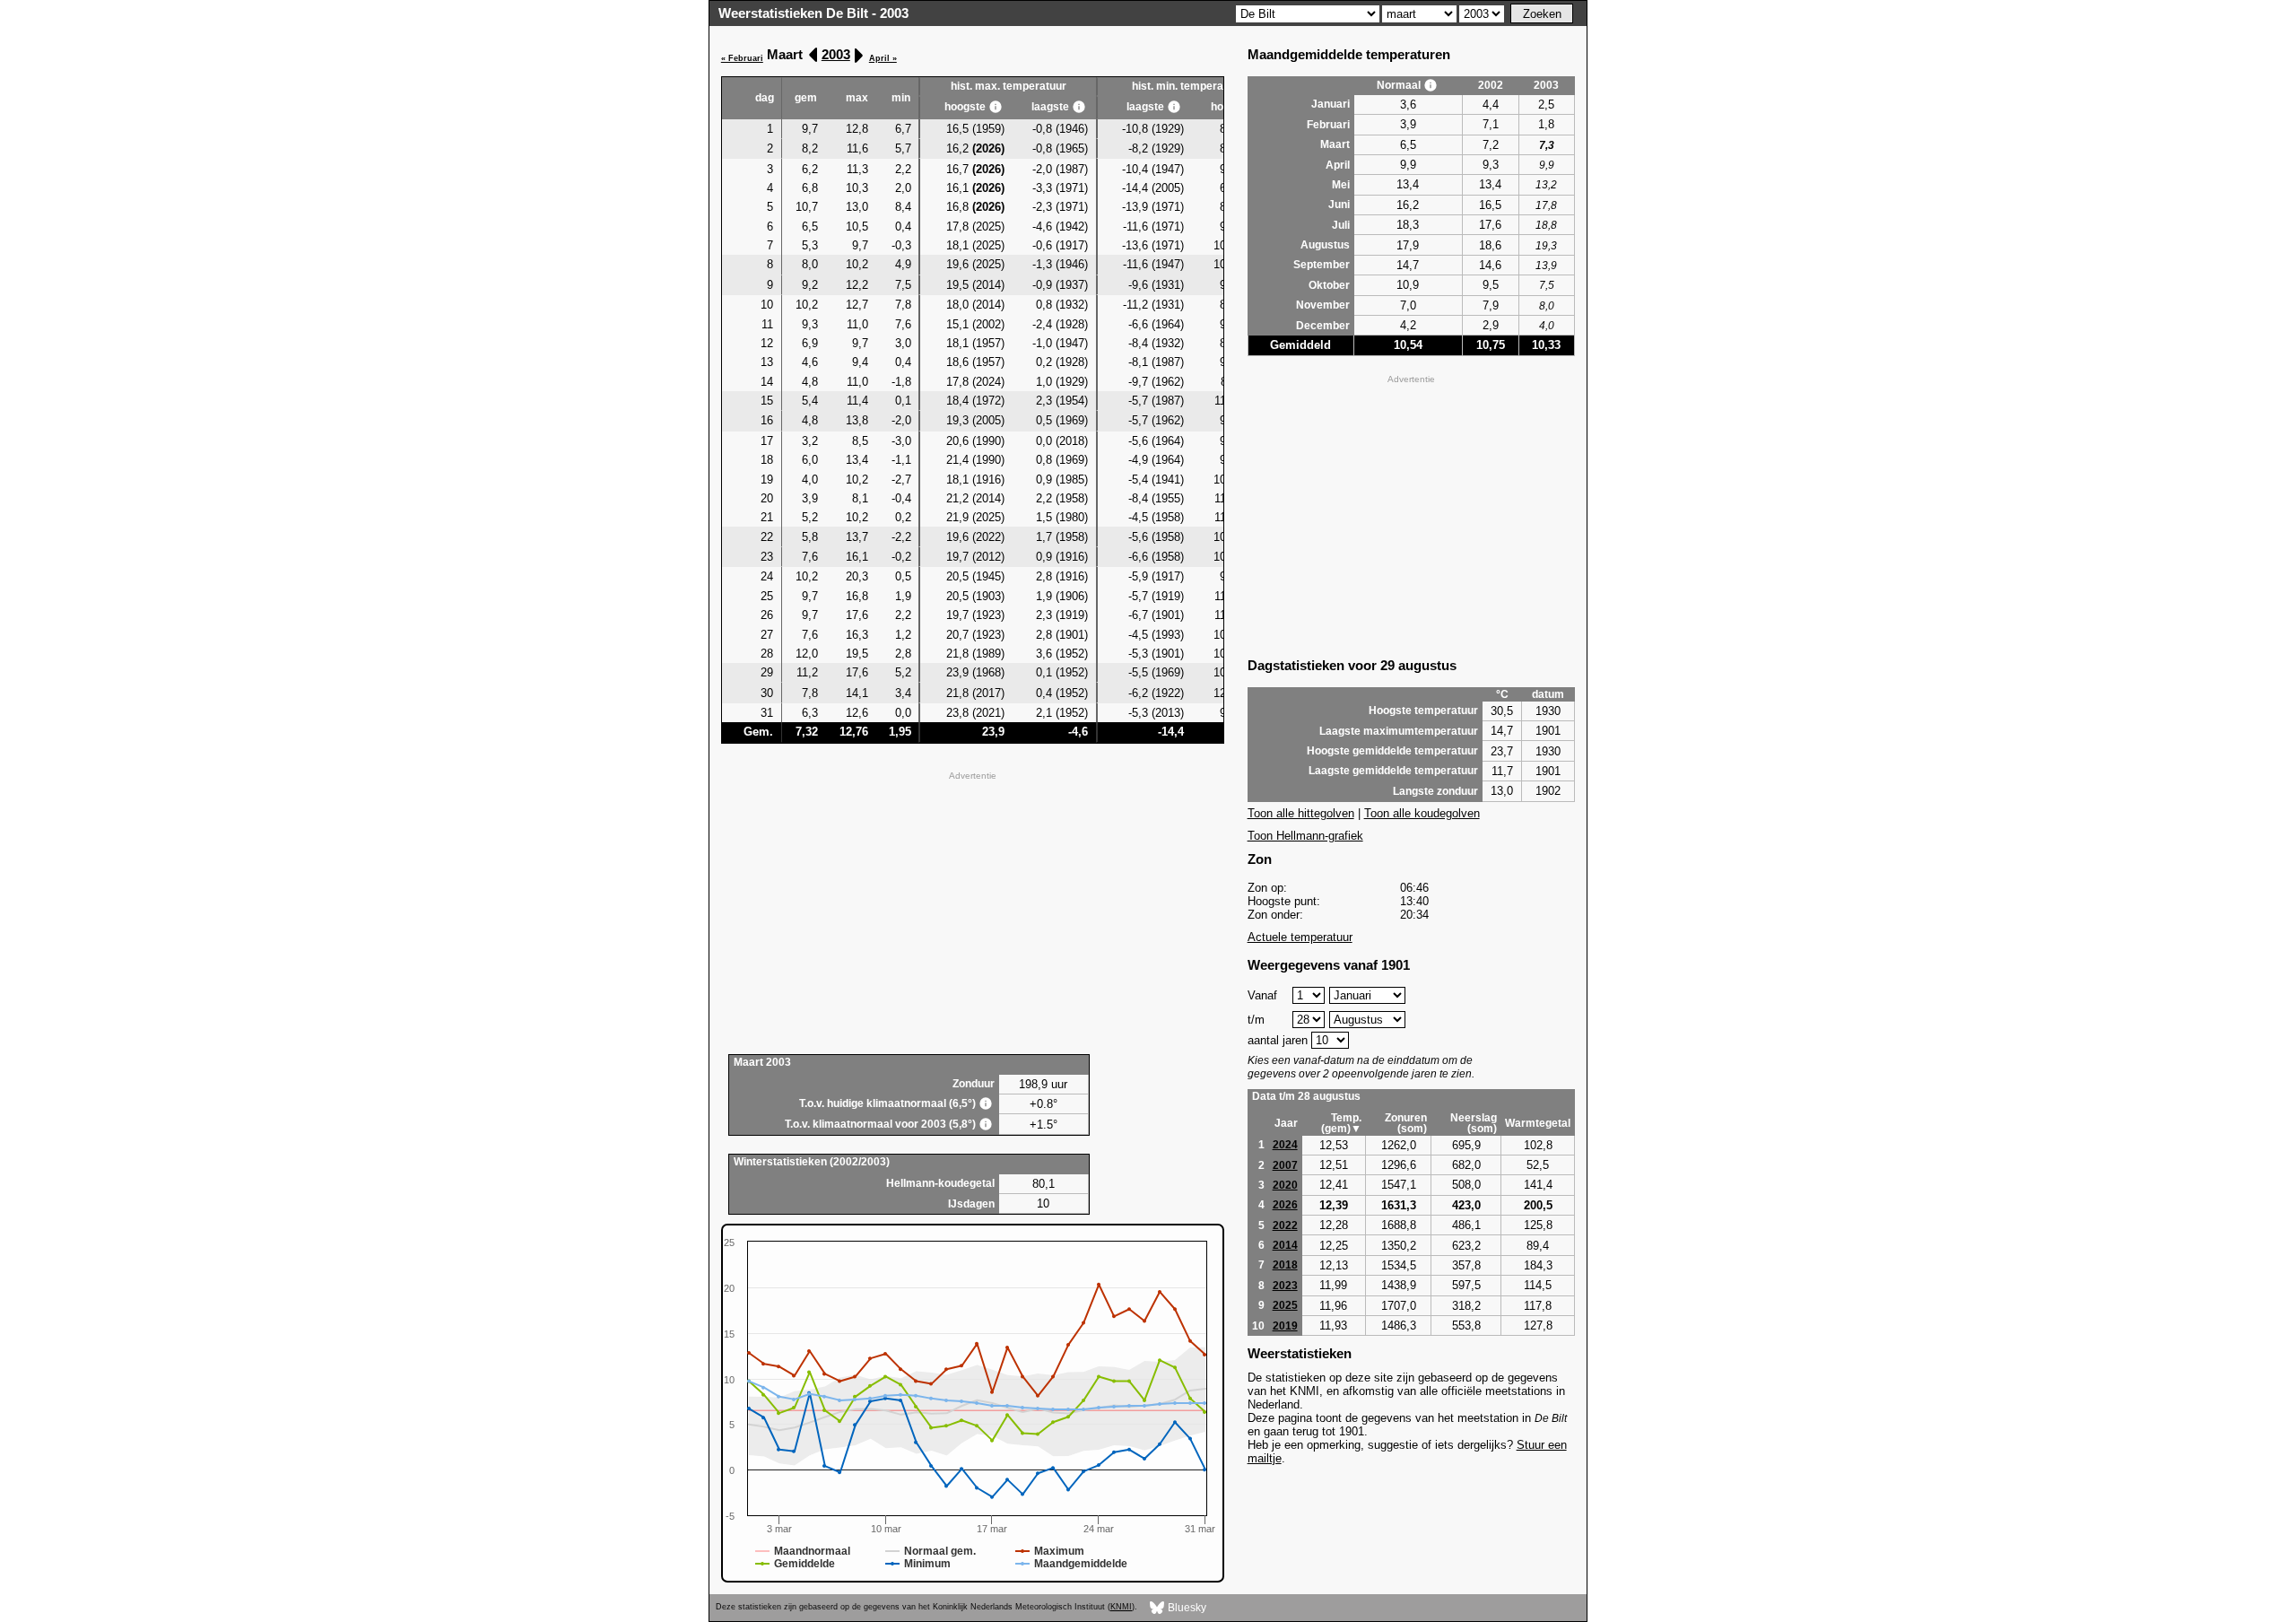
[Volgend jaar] (858, 55)
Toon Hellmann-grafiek (1305, 836)
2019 (1285, 1326)
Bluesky (1186, 1608)
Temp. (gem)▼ (1341, 1123)
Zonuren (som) (1406, 1123)
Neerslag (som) (1474, 1123)
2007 (1285, 1165)
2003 (836, 54)
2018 (1285, 1265)
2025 (1285, 1305)
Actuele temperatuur (1300, 937)
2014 (1285, 1245)
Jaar (1286, 1123)
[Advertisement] (973, 911)
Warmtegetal (1538, 1123)
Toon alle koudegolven (1422, 813)
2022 (1285, 1225)
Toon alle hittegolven (1301, 813)
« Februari (742, 58)
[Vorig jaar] (814, 55)
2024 (1285, 1145)
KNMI (1121, 1607)
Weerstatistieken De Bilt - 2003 (813, 13)
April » (883, 58)
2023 (1285, 1286)
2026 (1285, 1205)
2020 (1285, 1185)
